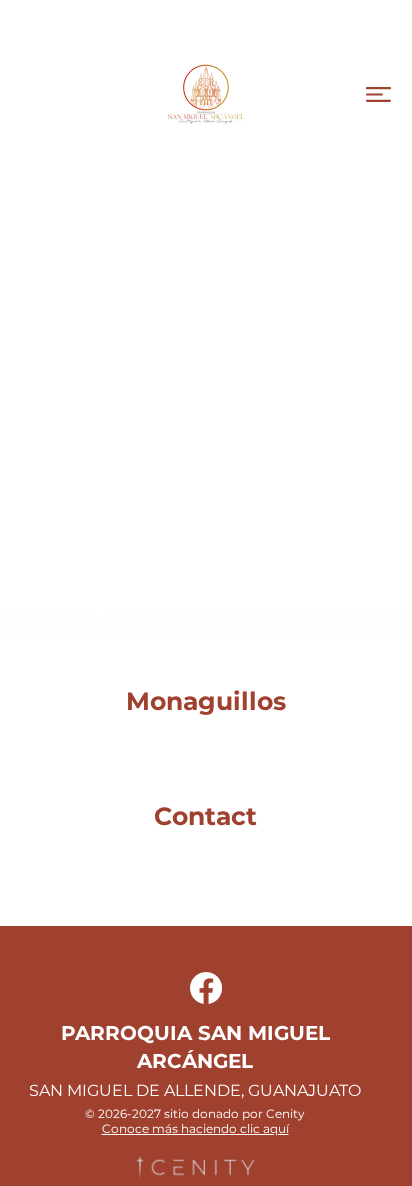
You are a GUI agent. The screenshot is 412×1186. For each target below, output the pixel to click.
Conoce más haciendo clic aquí (195, 1128)
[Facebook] (206, 988)
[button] (378, 94)
